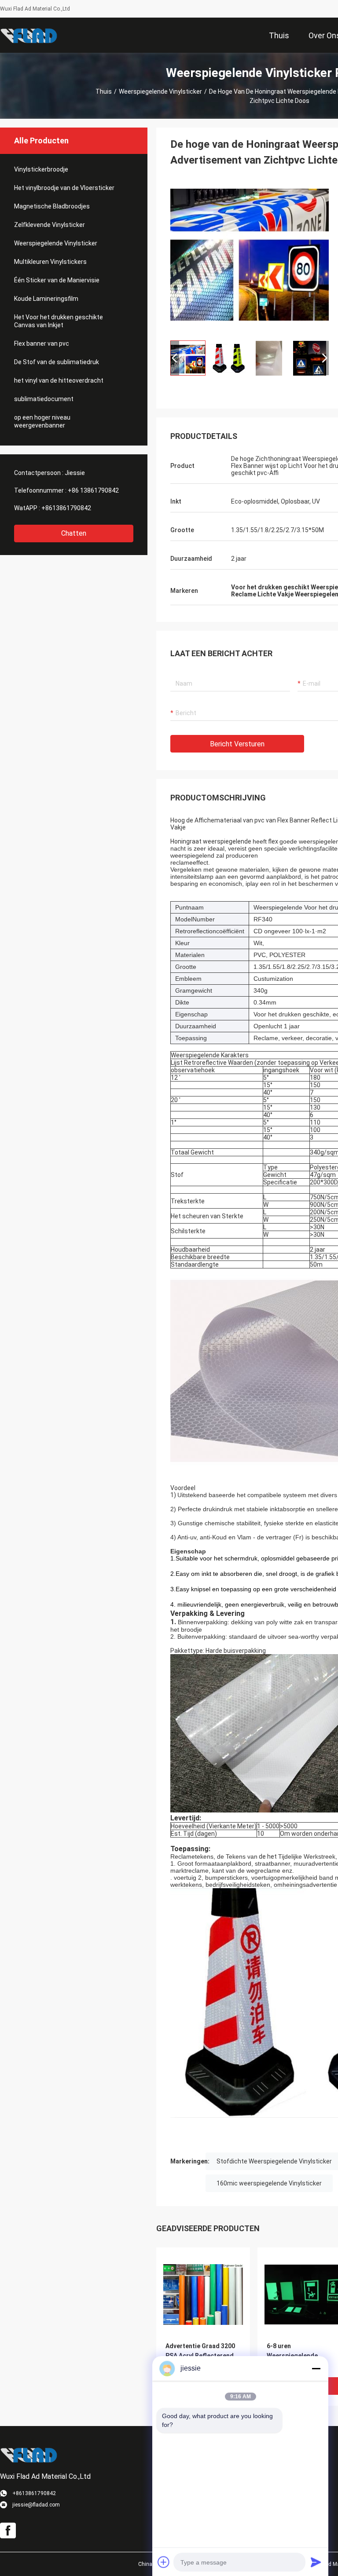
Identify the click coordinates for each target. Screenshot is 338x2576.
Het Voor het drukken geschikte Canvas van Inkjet (59, 321)
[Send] (316, 2562)
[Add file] (164, 2562)
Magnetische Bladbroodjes (52, 206)
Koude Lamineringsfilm (46, 299)
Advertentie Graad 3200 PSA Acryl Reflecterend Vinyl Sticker (200, 2356)
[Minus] (316, 2368)
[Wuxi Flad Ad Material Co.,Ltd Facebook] (8, 2531)
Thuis (104, 91)
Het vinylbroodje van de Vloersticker (64, 188)
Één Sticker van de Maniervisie (57, 280)
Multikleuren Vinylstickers (50, 262)
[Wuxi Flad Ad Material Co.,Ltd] (29, 35)
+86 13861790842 (93, 490)
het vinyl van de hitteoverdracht (59, 380)
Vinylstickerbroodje (41, 169)
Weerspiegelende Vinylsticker (160, 91)
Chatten (74, 533)
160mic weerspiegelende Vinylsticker (269, 2183)
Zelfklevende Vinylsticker (50, 225)
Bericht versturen (237, 744)
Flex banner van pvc (42, 343)
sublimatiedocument (44, 399)
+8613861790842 (66, 508)
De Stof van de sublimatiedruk (57, 362)
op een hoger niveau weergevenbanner (42, 421)
